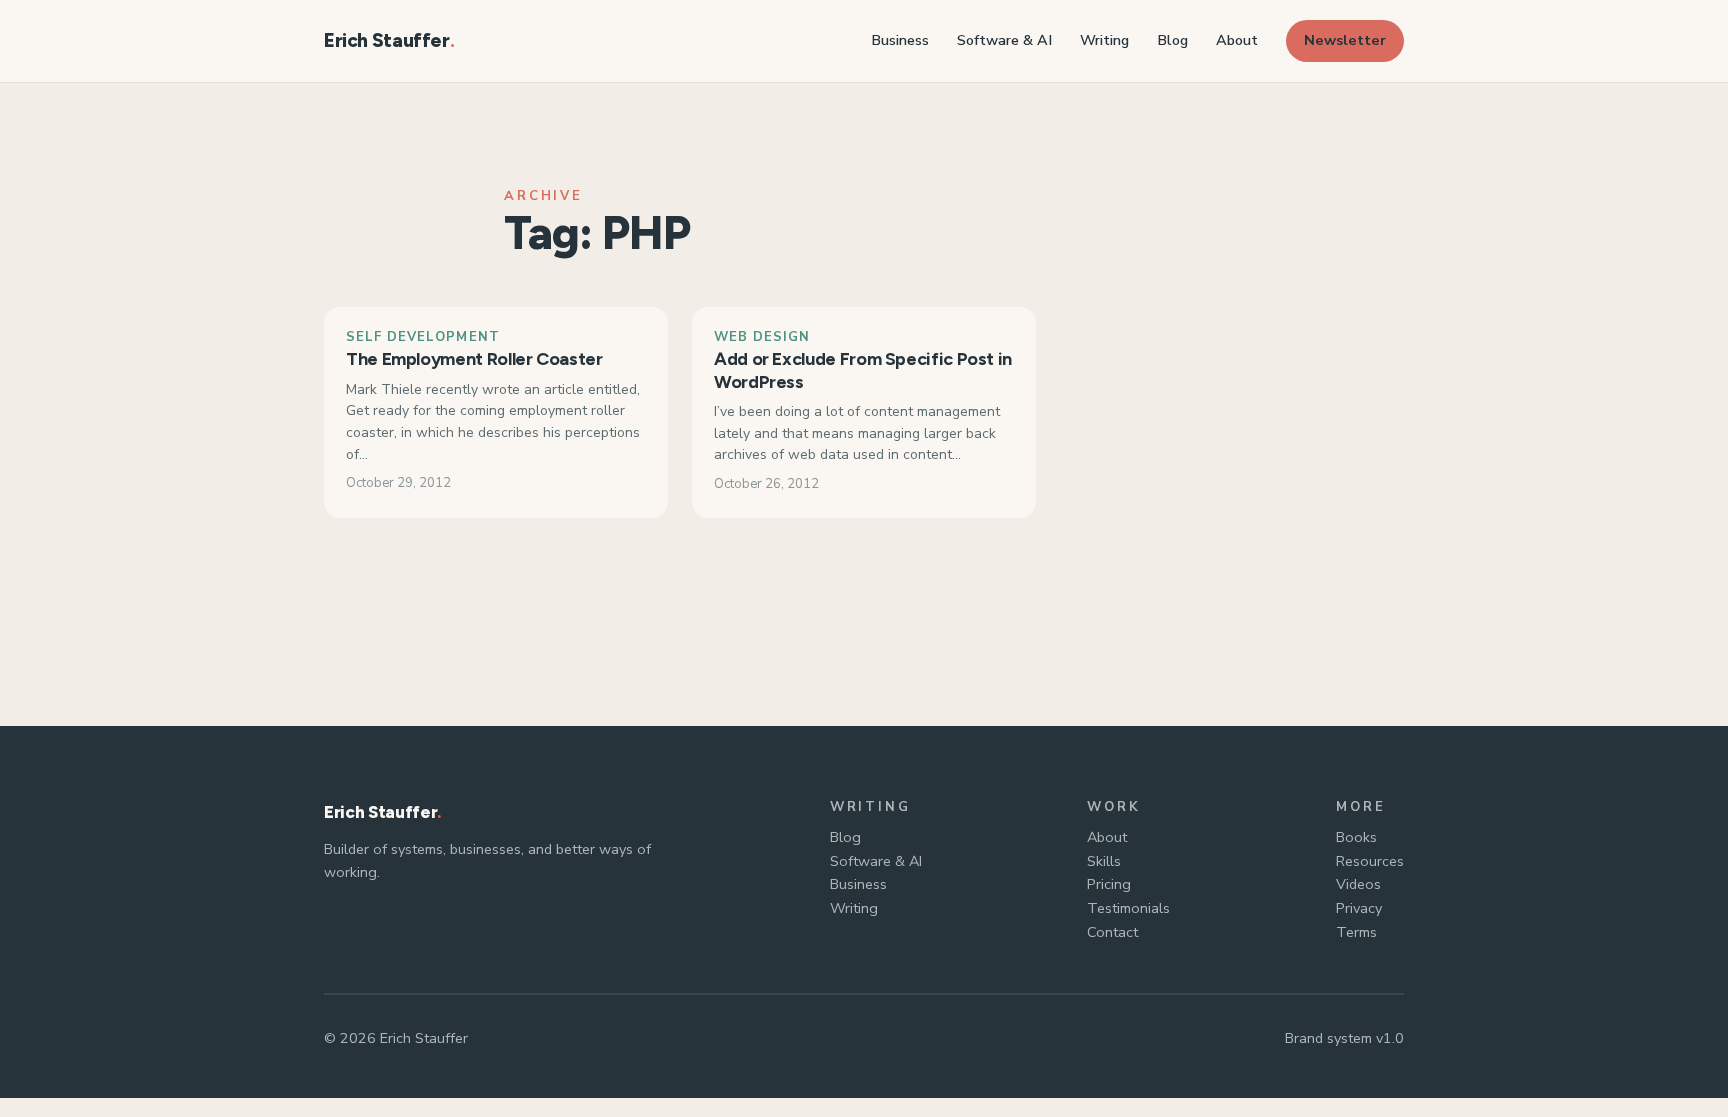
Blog (845, 837)
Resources (1370, 861)
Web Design (762, 337)
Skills (1104, 861)
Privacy (1359, 908)
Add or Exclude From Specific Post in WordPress (863, 370)
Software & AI (876, 861)
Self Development (423, 337)
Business (858, 884)
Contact (1112, 932)
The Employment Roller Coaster (474, 359)
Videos (1358, 884)
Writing (854, 908)
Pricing (1109, 884)
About (1107, 837)
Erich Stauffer (387, 40)
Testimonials (1128, 908)
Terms (1356, 932)
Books (1356, 837)
